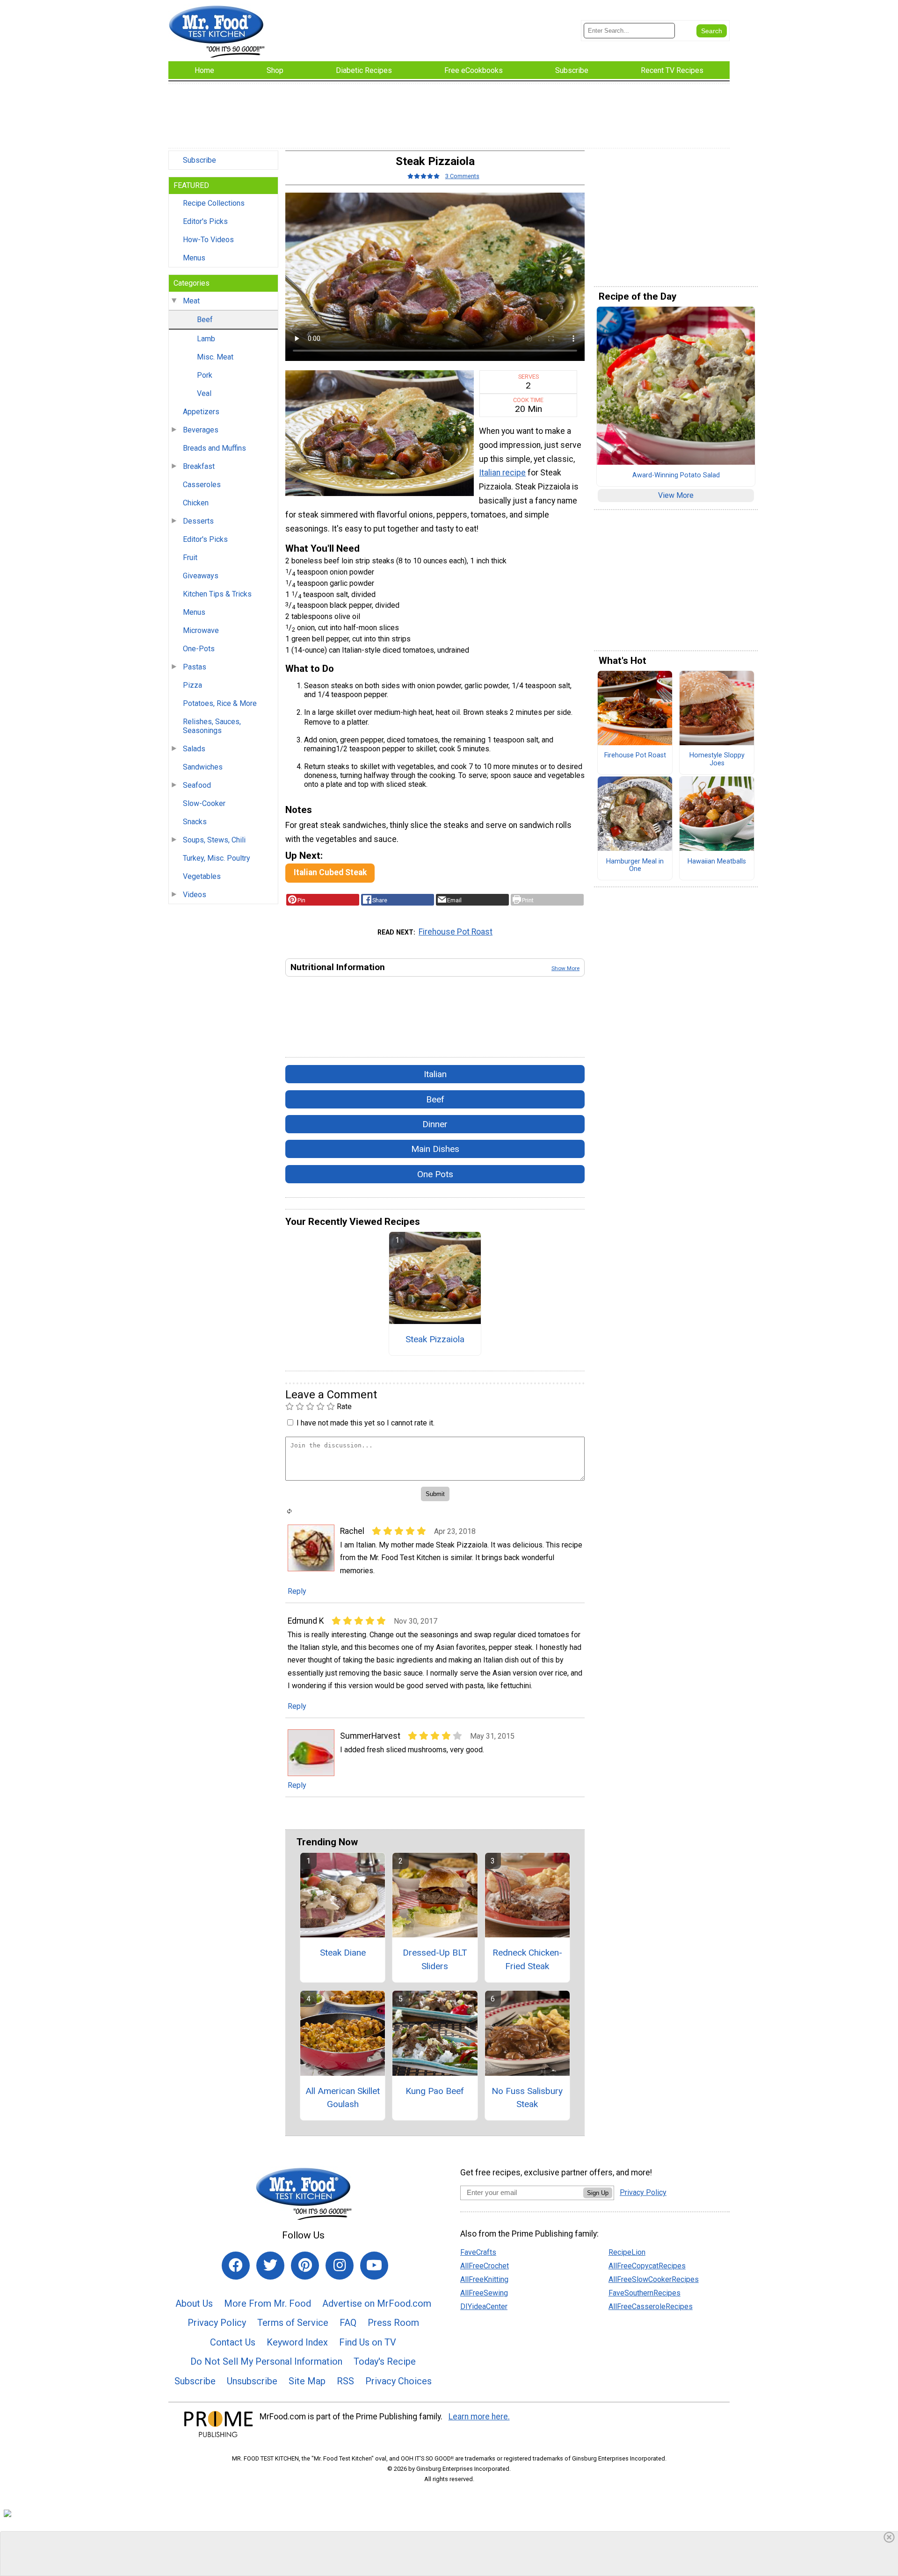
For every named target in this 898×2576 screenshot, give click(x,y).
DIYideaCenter (484, 2306)
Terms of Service (293, 2323)
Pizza (192, 685)
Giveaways (201, 576)
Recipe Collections (214, 203)
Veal (204, 393)
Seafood (197, 785)
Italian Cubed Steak (330, 872)
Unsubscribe (252, 2381)
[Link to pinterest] (305, 2266)
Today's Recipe (385, 2361)
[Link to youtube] (374, 2266)
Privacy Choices (398, 2381)
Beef (205, 320)
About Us (194, 2303)
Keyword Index (297, 2342)
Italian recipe (502, 473)
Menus (194, 258)
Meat (191, 301)
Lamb (206, 339)
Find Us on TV (368, 2342)
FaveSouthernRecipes (645, 2293)
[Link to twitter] (270, 2266)
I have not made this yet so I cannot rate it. (366, 1423)
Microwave (201, 630)
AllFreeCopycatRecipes (647, 2266)
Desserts (198, 521)
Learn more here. (479, 2417)
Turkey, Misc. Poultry (217, 858)
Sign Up (598, 2193)
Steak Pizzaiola (435, 1339)
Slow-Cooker (204, 803)
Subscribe (199, 160)
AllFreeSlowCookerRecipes (654, 2279)
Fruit (190, 558)
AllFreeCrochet (485, 2266)
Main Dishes (435, 1149)
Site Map (307, 2381)
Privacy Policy (217, 2323)
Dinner (435, 1124)
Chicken (196, 503)
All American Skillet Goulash (343, 2098)
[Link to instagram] (340, 2266)
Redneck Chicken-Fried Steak (527, 1959)
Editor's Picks (205, 221)
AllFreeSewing (484, 2293)
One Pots (435, 1174)
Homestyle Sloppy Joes (717, 759)
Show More (565, 968)
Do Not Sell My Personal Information (266, 2361)
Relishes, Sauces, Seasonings (212, 726)
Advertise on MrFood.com (377, 2303)
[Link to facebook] (236, 2266)
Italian (435, 1074)
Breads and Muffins (214, 448)
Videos (195, 895)
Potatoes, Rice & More (220, 703)
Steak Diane (343, 1953)
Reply (297, 1591)
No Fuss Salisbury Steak (527, 2098)
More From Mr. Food (268, 2303)
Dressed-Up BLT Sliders (435, 1959)
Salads (194, 749)
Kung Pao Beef (435, 2091)
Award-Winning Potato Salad (676, 475)
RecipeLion (627, 2252)
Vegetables (202, 876)
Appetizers (201, 412)
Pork (205, 375)
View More (676, 495)
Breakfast (199, 466)
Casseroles (202, 485)
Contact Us (233, 2342)
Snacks (195, 822)
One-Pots (199, 649)
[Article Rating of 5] (424, 176)
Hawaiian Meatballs (717, 862)
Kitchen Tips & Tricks (217, 594)
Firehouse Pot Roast (456, 932)
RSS (345, 2381)
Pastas (195, 667)
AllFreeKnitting (484, 2279)
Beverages (201, 430)
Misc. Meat (215, 357)
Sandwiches (203, 767)
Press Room (393, 2323)
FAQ (348, 2323)
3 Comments (462, 176)
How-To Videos (208, 240)
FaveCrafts (478, 2252)
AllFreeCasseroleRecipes (651, 2306)
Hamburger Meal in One (635, 866)
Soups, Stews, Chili (214, 840)
